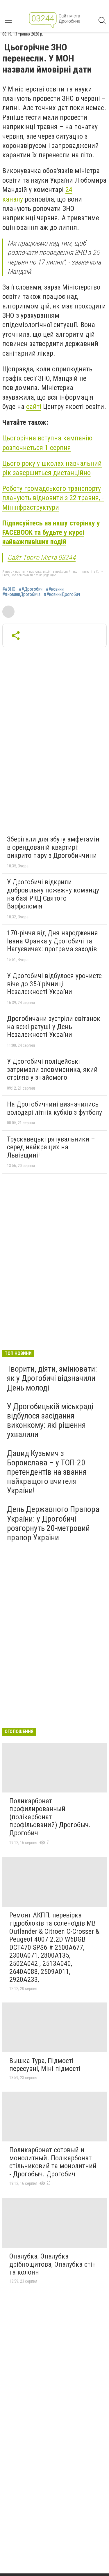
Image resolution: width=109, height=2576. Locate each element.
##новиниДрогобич (62, 594)
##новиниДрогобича (21, 594)
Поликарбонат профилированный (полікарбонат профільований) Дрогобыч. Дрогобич (50, 1817)
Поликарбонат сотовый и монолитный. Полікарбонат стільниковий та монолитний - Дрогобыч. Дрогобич (53, 2162)
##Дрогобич (31, 589)
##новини (55, 589)
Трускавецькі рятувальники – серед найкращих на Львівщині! (51, 1147)
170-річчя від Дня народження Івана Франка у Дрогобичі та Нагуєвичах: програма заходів (52, 941)
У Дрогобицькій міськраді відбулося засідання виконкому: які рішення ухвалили (50, 1421)
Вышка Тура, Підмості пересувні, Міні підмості (45, 2065)
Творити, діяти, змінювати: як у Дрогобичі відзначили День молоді (52, 1378)
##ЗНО (9, 589)
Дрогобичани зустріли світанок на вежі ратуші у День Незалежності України (54, 1027)
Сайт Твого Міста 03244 (42, 557)
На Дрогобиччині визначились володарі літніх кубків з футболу (54, 1108)
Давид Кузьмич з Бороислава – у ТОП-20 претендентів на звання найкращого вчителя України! (47, 1472)
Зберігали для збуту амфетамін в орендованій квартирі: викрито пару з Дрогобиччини (53, 847)
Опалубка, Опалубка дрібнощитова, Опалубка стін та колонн (53, 2264)
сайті (34, 407)
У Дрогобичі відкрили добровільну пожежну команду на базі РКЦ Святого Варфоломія (53, 894)
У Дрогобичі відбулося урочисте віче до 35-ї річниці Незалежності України (54, 984)
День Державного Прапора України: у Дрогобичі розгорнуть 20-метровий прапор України (53, 1523)
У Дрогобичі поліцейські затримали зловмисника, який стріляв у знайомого (52, 1069)
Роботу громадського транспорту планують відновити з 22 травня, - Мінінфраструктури (53, 498)
